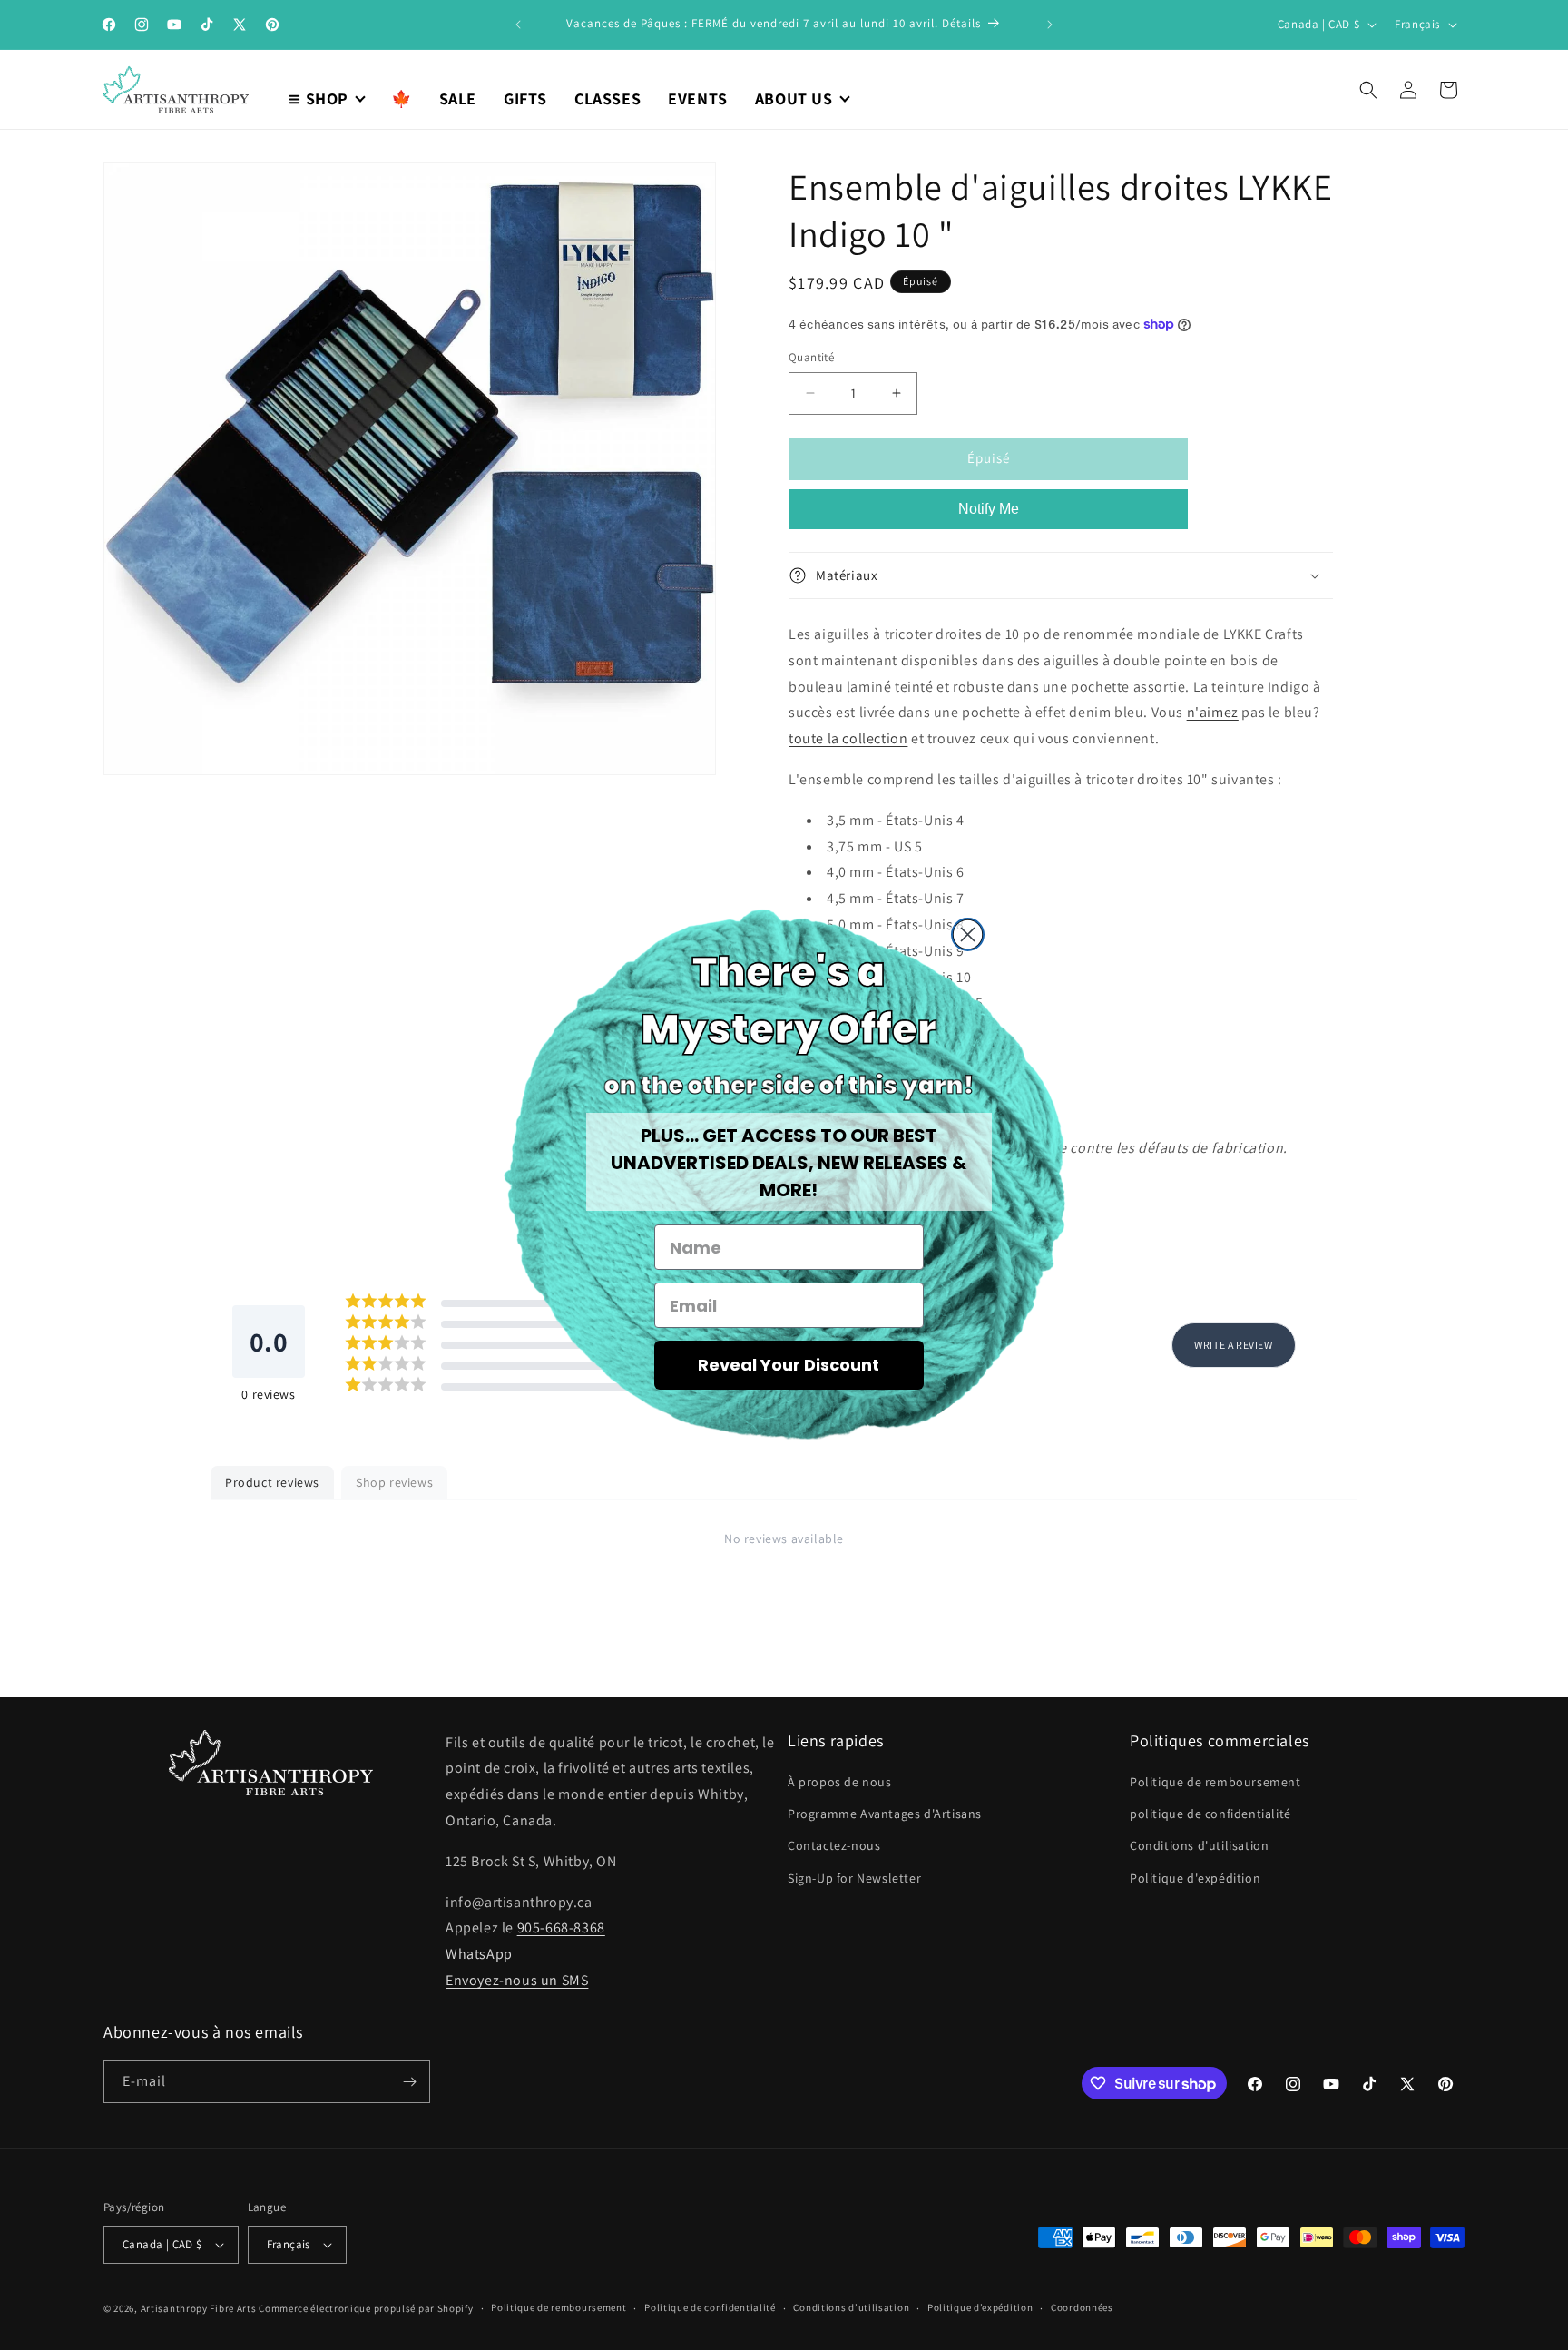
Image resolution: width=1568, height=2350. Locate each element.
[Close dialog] (968, 934)
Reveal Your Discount (789, 1365)
